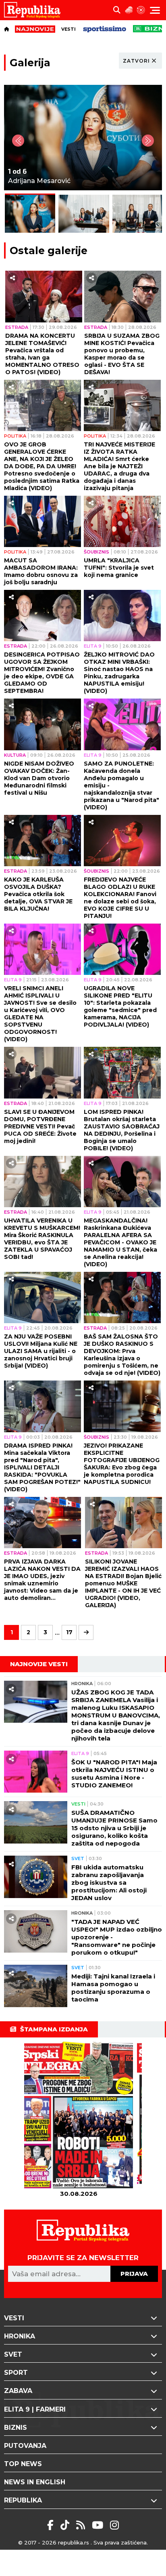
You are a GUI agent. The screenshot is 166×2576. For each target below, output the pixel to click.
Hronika (82, 1684)
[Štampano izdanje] (79, 2116)
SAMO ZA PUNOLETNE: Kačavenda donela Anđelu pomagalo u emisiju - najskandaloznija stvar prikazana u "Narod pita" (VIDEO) (121, 785)
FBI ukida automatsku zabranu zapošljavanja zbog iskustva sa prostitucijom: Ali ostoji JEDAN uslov (109, 1883)
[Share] (12, 278)
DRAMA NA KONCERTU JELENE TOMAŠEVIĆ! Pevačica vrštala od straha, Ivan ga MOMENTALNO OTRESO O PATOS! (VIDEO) (42, 354)
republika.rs (74, 2542)
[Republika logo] (35, 10)
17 (69, 1632)
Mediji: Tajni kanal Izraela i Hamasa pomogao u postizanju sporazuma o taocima (113, 1988)
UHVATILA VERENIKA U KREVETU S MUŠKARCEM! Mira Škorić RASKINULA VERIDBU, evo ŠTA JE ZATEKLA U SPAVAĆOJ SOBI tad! (42, 1239)
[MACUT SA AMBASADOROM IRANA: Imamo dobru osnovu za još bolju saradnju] (43, 521)
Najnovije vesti (39, 1664)
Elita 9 (93, 646)
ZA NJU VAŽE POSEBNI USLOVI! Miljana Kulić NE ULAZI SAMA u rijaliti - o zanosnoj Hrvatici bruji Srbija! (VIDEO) (41, 1351)
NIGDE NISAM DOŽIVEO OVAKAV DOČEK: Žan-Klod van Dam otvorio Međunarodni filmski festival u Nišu (39, 778)
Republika (23, 2500)
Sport (16, 2373)
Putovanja (25, 2446)
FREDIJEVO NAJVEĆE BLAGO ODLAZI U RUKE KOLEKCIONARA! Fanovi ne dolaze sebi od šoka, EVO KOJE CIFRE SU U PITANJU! (120, 898)
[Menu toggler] (155, 10)
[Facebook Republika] (52, 2525)
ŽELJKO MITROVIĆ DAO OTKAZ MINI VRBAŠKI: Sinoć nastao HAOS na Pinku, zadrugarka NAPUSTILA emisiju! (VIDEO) (119, 673)
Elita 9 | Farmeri (35, 2409)
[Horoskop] (141, 10)
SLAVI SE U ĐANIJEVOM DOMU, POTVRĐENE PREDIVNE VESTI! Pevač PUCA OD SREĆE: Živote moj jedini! (40, 1126)
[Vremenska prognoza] (129, 10)
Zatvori (136, 61)
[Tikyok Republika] (66, 2525)
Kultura (15, 755)
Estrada (17, 327)
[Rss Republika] (82, 2525)
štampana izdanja (54, 2029)
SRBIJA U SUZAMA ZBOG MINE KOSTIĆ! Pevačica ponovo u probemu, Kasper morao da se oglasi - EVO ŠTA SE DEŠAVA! (122, 354)
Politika (15, 436)
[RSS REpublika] (99, 2525)
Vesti (68, 29)
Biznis (16, 2428)
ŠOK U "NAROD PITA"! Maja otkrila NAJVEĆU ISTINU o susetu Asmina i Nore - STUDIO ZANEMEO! (114, 1774)
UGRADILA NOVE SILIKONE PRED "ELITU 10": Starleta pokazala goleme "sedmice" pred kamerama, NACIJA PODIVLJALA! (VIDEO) (120, 1006)
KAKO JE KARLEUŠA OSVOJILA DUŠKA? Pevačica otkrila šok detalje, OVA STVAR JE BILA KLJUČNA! (38, 894)
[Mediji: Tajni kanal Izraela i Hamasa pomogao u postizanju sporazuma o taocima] (36, 1986)
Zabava (18, 2391)
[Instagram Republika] (114, 2525)
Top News (23, 2464)
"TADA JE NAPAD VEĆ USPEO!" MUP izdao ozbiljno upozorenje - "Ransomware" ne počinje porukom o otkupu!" (117, 1937)
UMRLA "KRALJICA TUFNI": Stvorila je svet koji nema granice (119, 568)
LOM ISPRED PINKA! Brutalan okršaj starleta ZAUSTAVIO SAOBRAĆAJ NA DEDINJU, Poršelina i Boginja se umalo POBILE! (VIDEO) (122, 1130)
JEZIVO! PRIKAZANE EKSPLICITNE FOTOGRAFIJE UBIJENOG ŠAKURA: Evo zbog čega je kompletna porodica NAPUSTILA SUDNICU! (122, 1464)
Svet (78, 1858)
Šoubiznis (96, 552)
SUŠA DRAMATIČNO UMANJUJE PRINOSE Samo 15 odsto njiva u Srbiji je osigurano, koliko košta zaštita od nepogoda (114, 1828)
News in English (35, 2482)
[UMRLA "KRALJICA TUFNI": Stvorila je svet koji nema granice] (122, 521)
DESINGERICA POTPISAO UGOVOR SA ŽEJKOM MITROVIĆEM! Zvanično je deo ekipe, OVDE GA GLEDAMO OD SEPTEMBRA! (42, 673)
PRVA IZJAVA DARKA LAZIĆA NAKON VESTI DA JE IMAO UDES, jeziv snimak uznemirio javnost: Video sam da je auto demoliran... (42, 1580)
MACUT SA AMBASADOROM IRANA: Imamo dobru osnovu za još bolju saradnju (41, 571)
